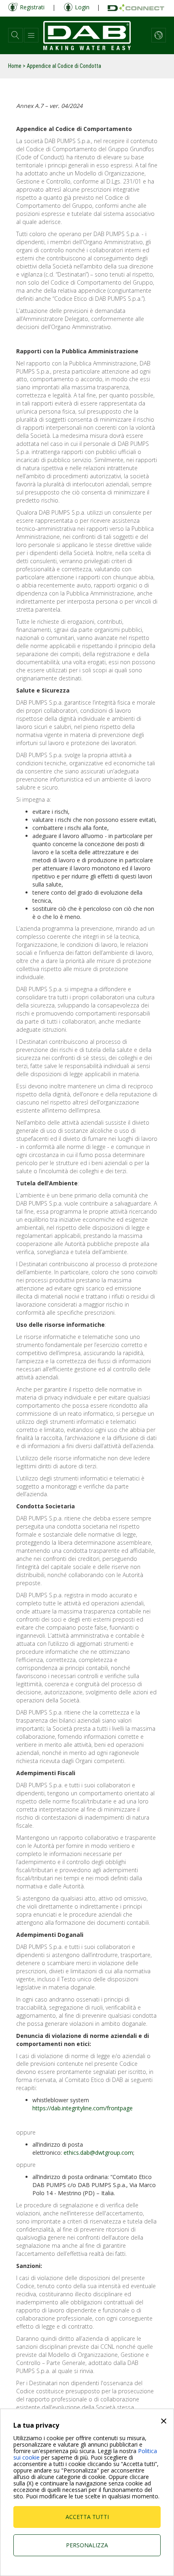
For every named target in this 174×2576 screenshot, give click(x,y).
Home (15, 66)
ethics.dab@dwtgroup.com (98, 2153)
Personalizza (87, 2545)
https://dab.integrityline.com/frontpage (83, 2108)
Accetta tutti (87, 2517)
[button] (15, 35)
